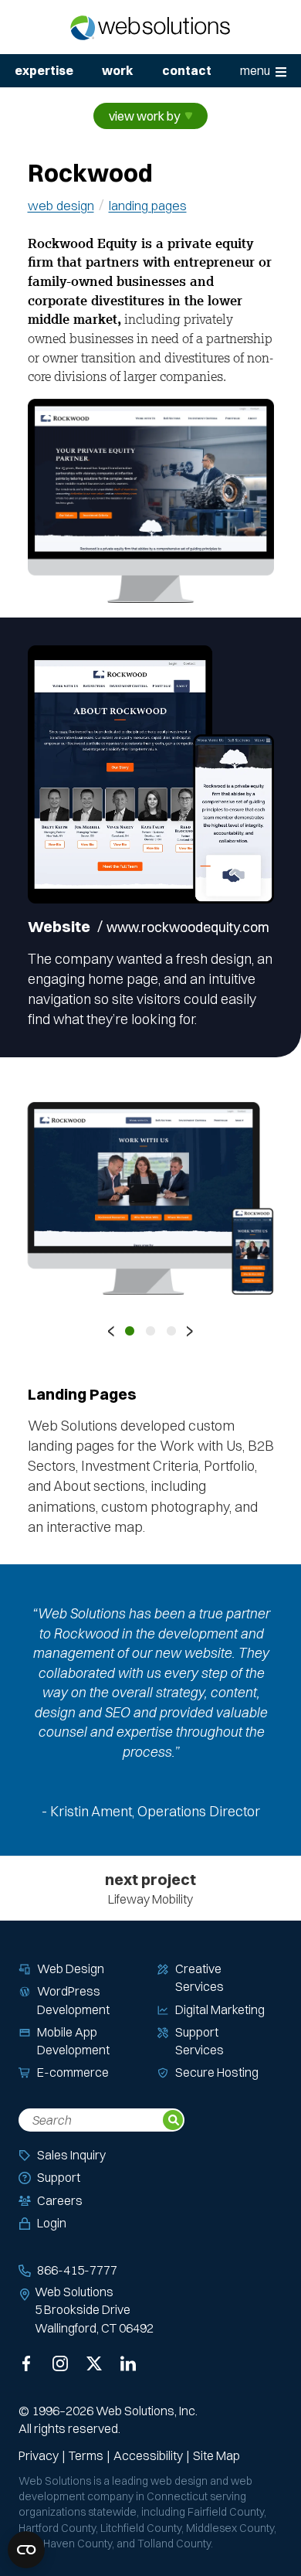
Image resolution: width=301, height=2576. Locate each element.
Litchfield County (141, 2528)
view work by (144, 116)
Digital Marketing (220, 2009)
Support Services (200, 2041)
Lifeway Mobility (150, 1888)
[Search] (173, 2120)
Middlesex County (230, 2528)
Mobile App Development (73, 2041)
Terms (86, 2455)
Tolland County (174, 2544)
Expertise (44, 70)
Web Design (61, 205)
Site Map (216, 2455)
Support (59, 2177)
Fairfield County (226, 2512)
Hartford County (57, 2528)
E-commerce (73, 2072)
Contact (187, 70)
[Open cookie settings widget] (26, 2550)
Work (117, 70)
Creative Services (200, 1977)
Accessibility (148, 2455)
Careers (60, 2200)
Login (52, 2223)
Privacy (39, 2455)
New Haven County (65, 2544)
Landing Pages (148, 205)
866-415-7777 (77, 2270)
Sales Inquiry (71, 2155)
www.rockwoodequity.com (191, 926)
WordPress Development (73, 2000)
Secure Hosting (217, 2072)
